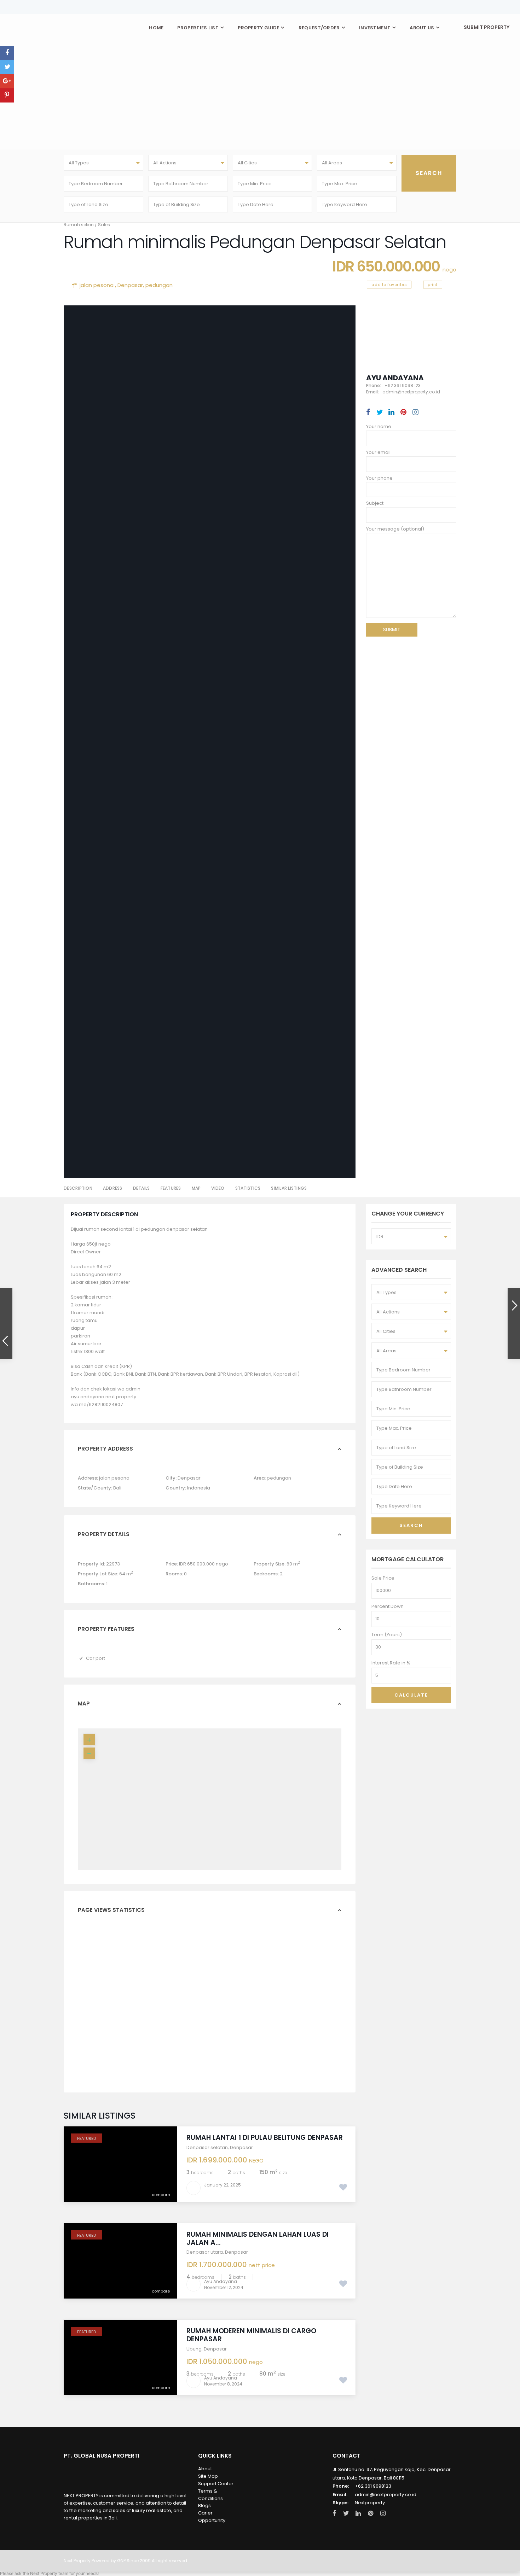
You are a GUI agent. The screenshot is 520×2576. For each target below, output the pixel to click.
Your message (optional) (395, 529)
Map (196, 1188)
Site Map (208, 2476)
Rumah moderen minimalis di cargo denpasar (251, 2335)
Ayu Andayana (395, 378)
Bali (117, 1488)
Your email (378, 452)
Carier (205, 2513)
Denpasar (130, 285)
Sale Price (383, 1578)
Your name (379, 426)
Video (218, 1188)
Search (411, 1525)
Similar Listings (289, 1188)
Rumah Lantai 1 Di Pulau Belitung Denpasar (265, 2138)
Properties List (198, 28)
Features (171, 1188)
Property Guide (258, 28)
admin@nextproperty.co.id (386, 2495)
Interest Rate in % (391, 1663)
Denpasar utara (205, 2252)
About (205, 2469)
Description (78, 1188)
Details (141, 1188)
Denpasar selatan (207, 2147)
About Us (422, 28)
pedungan (159, 285)
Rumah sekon (79, 225)
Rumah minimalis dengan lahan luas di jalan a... (258, 2238)
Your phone (379, 478)
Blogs (204, 2505)
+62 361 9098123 (373, 2486)
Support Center (216, 2484)
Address (113, 1188)
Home (156, 28)
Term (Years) (387, 1635)
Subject (375, 503)
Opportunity (212, 2520)
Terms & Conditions (210, 2495)
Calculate (411, 1695)
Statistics (248, 1188)
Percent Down (388, 1606)
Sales (104, 225)
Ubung (194, 2349)
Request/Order (319, 28)
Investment (375, 28)
